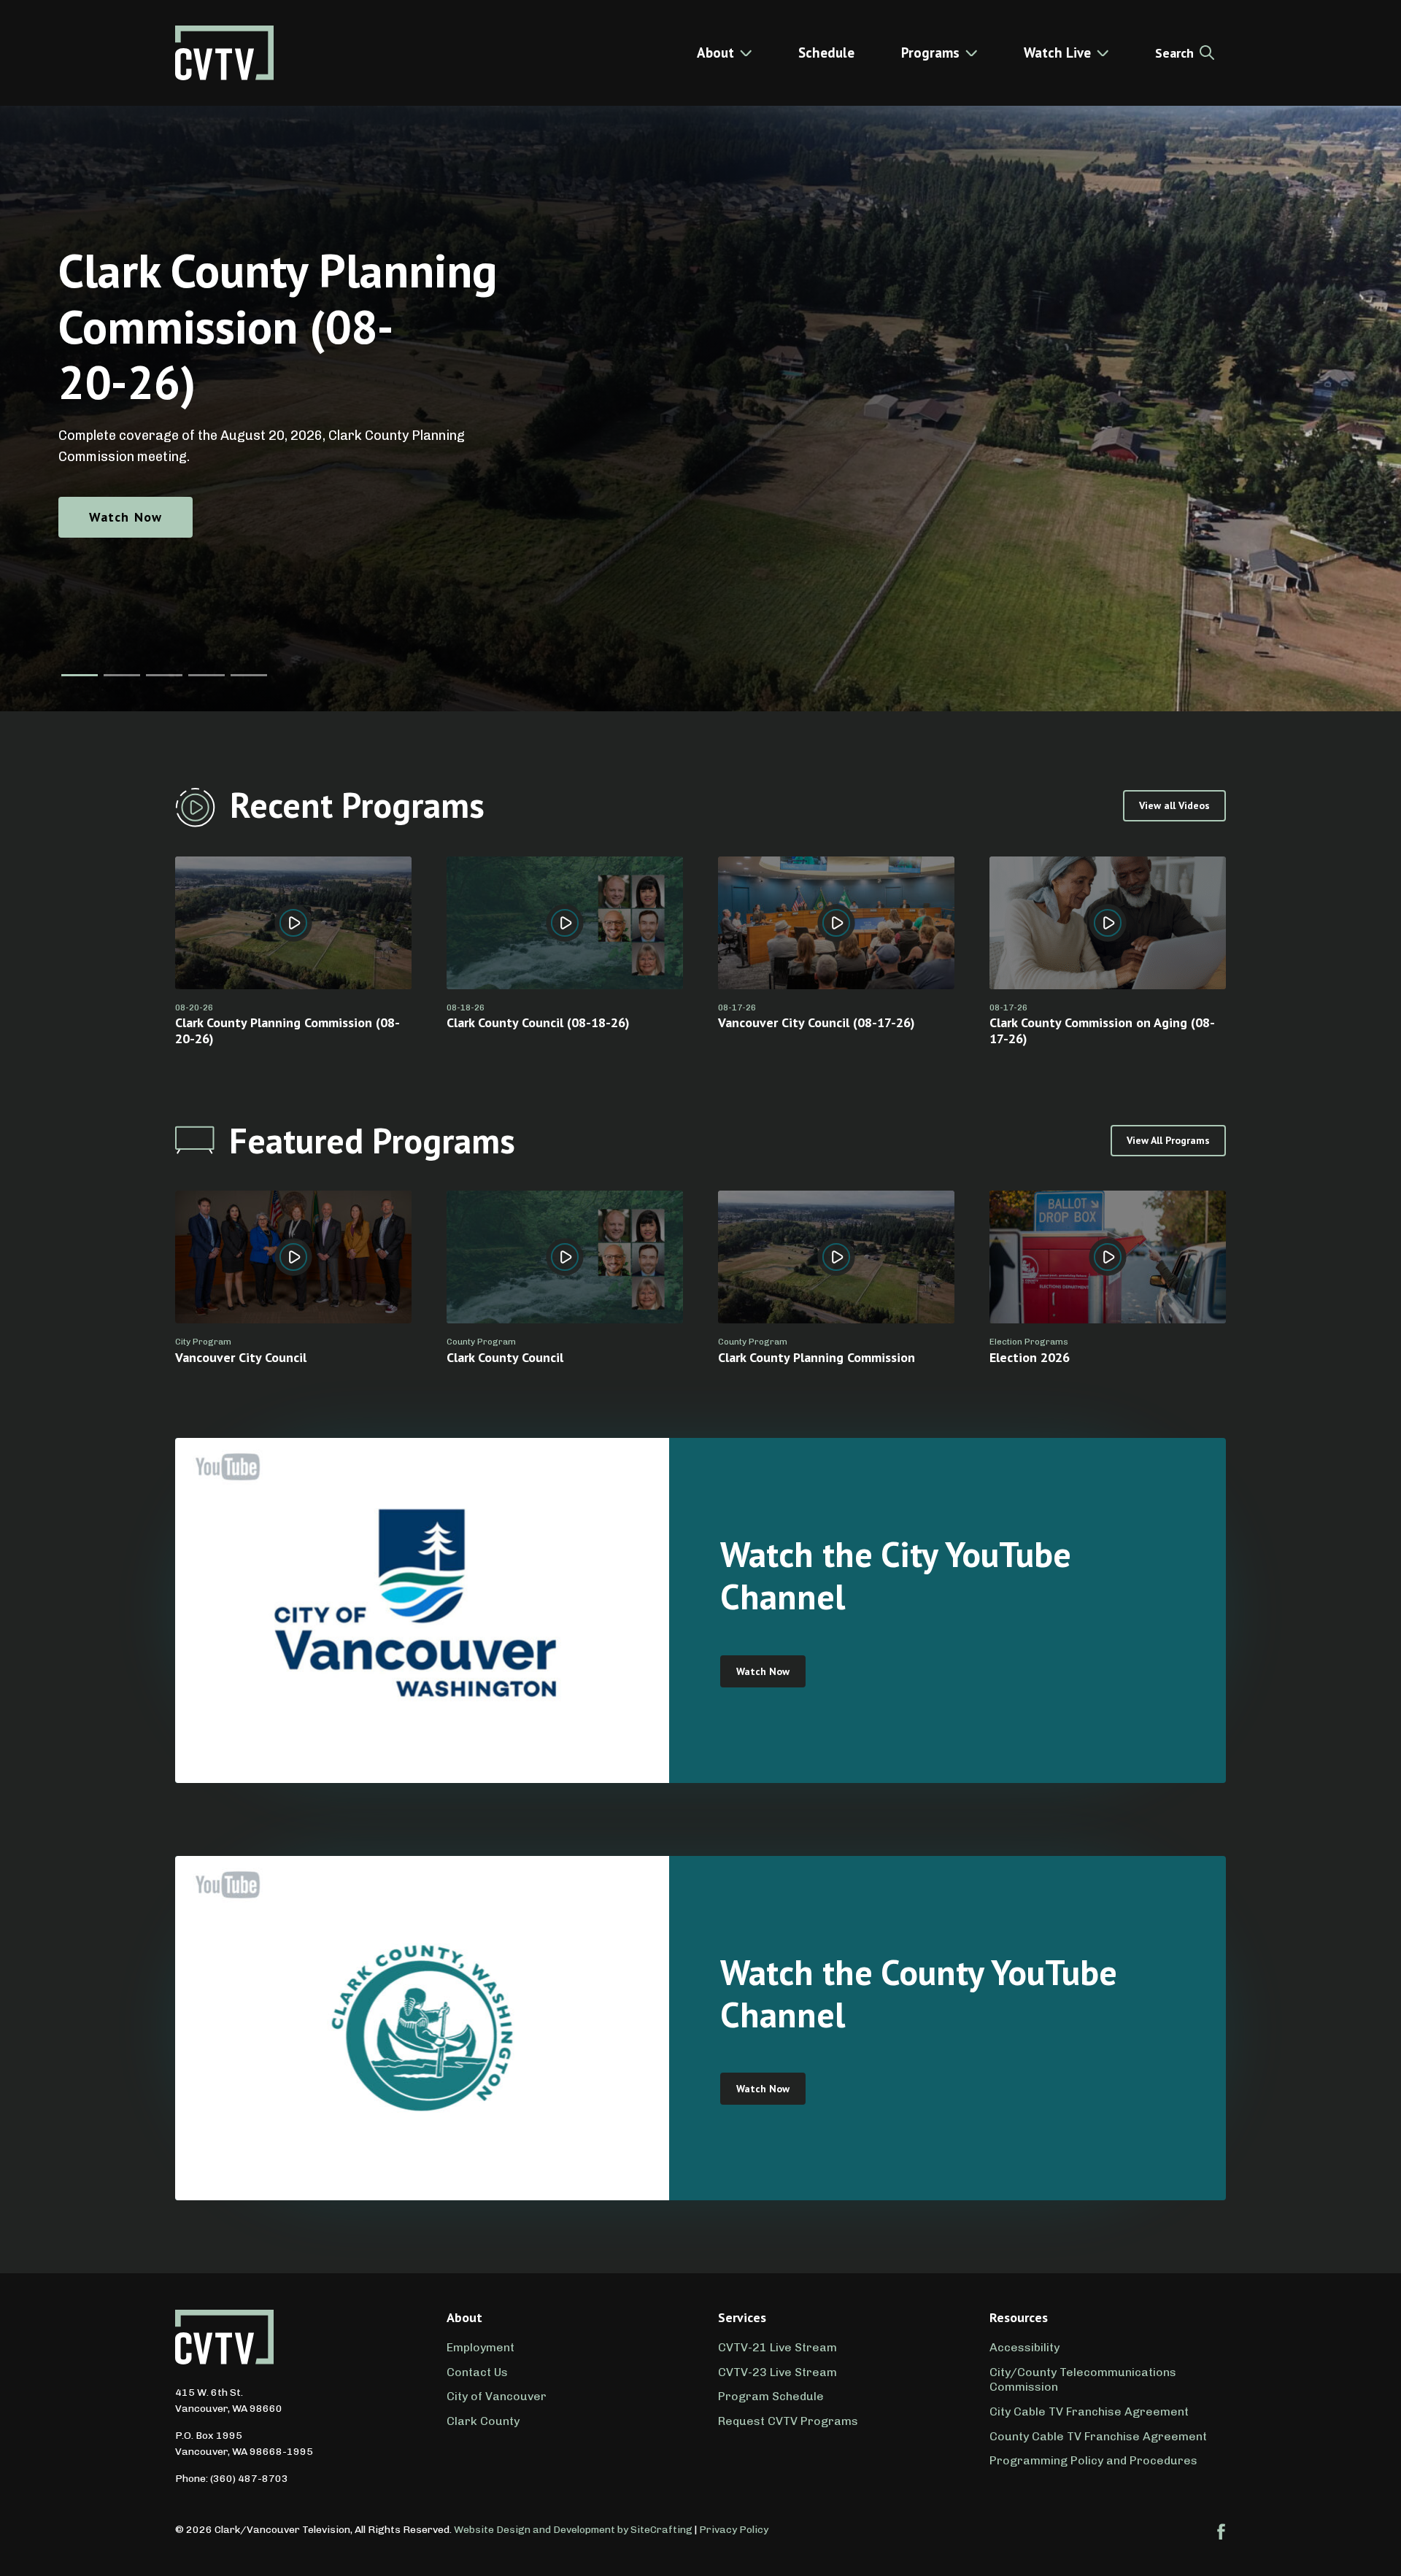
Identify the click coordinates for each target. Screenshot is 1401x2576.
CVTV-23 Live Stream (777, 2372)
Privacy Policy (734, 2530)
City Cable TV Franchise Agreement (1089, 2411)
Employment (480, 2347)
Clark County (483, 2421)
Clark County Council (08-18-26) (538, 1022)
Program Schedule (771, 2396)
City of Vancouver (497, 2396)
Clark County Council (505, 1357)
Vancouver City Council (241, 1357)
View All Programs (1168, 1140)
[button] (80, 675)
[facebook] (1221, 2531)
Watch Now (126, 517)
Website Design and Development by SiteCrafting (573, 2530)
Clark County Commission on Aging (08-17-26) (1102, 1030)
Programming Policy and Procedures (1093, 2460)
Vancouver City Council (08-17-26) (817, 1022)
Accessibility (1024, 2347)
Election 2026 (1030, 1357)
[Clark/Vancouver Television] (224, 53)
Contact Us (477, 2372)
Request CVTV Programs (788, 2421)
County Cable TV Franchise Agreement (1098, 2436)
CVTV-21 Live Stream (777, 2347)
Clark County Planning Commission (817, 1357)
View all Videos (1174, 805)
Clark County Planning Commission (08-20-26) (287, 1030)
